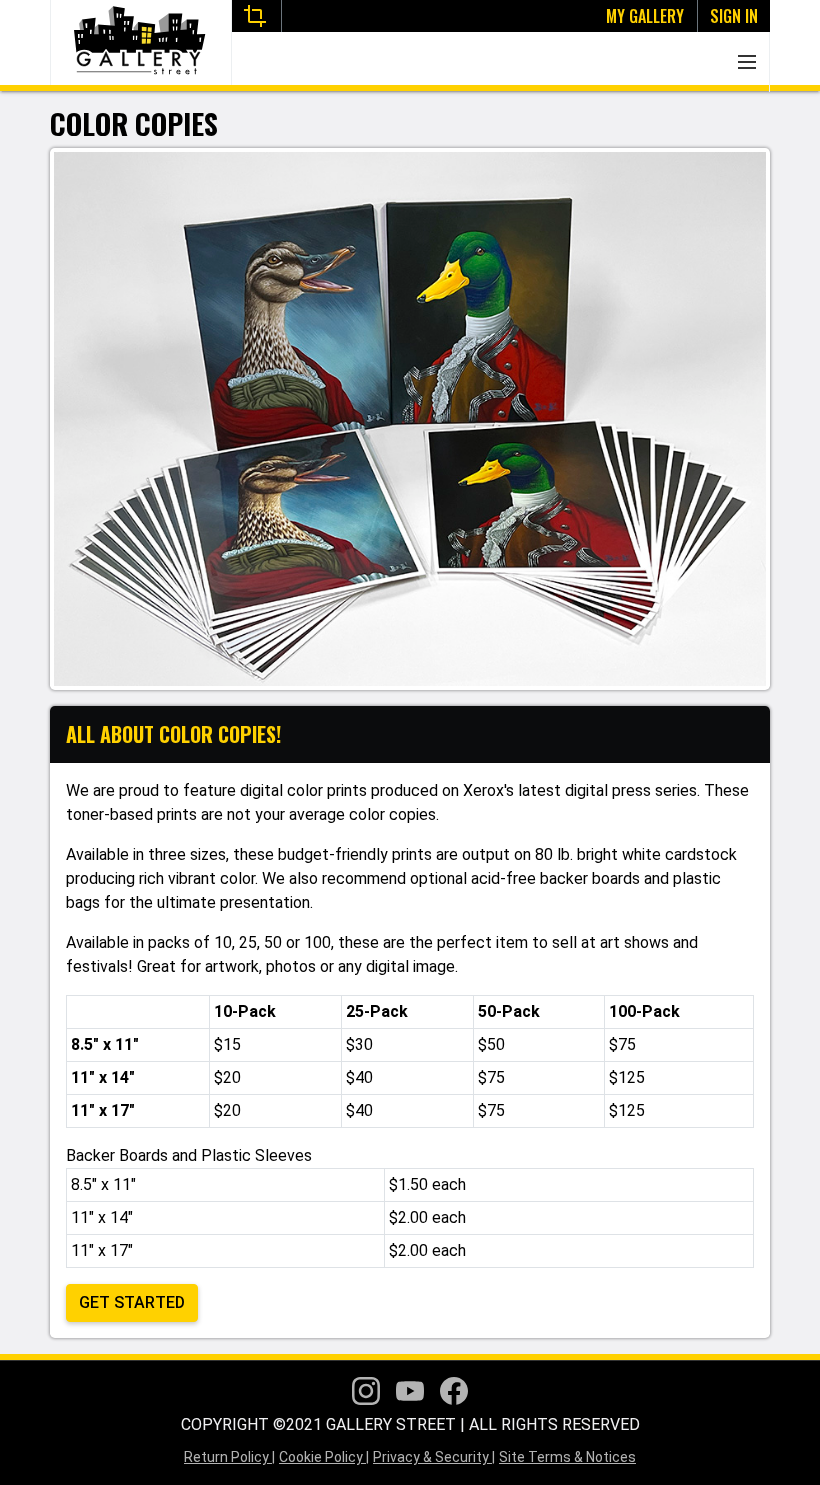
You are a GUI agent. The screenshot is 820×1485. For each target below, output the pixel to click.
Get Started (132, 1302)
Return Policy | (229, 1457)
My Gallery (645, 16)
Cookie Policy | (324, 1457)
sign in (734, 16)
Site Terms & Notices (567, 1457)
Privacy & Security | (434, 1457)
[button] (747, 62)
